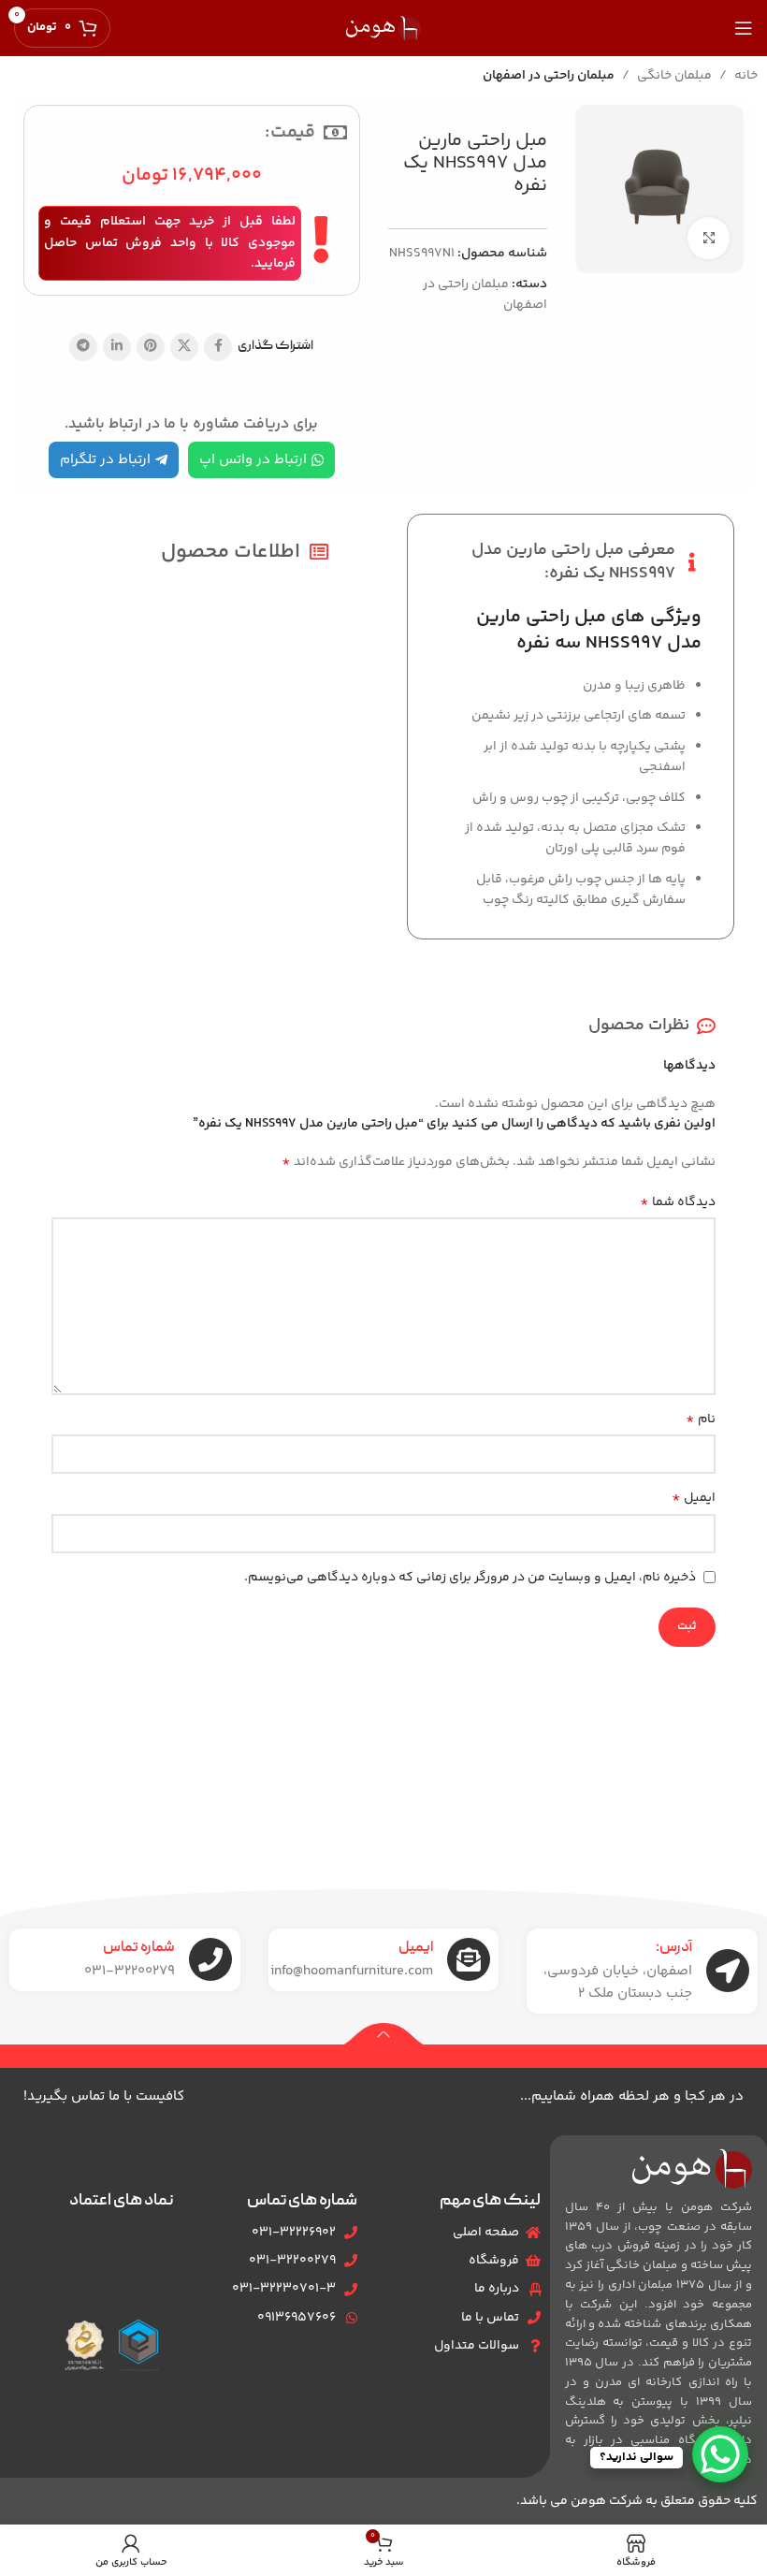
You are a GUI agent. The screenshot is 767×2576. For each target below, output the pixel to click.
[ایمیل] (469, 1959)
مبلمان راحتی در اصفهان (549, 76)
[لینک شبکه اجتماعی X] (184, 347)
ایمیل (694, 1498)
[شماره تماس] (210, 1959)
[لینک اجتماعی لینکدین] (117, 347)
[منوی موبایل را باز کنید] (744, 28)
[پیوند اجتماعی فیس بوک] (218, 347)
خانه (746, 76)
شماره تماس (139, 1948)
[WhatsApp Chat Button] (720, 2454)
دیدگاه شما (678, 1202)
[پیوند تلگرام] (83, 347)
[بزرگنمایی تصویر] (709, 238)
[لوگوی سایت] (383, 28)
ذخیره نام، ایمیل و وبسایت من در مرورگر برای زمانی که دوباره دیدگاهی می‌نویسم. (470, 1578)
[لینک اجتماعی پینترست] (151, 347)
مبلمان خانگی (674, 76)
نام (701, 1419)
